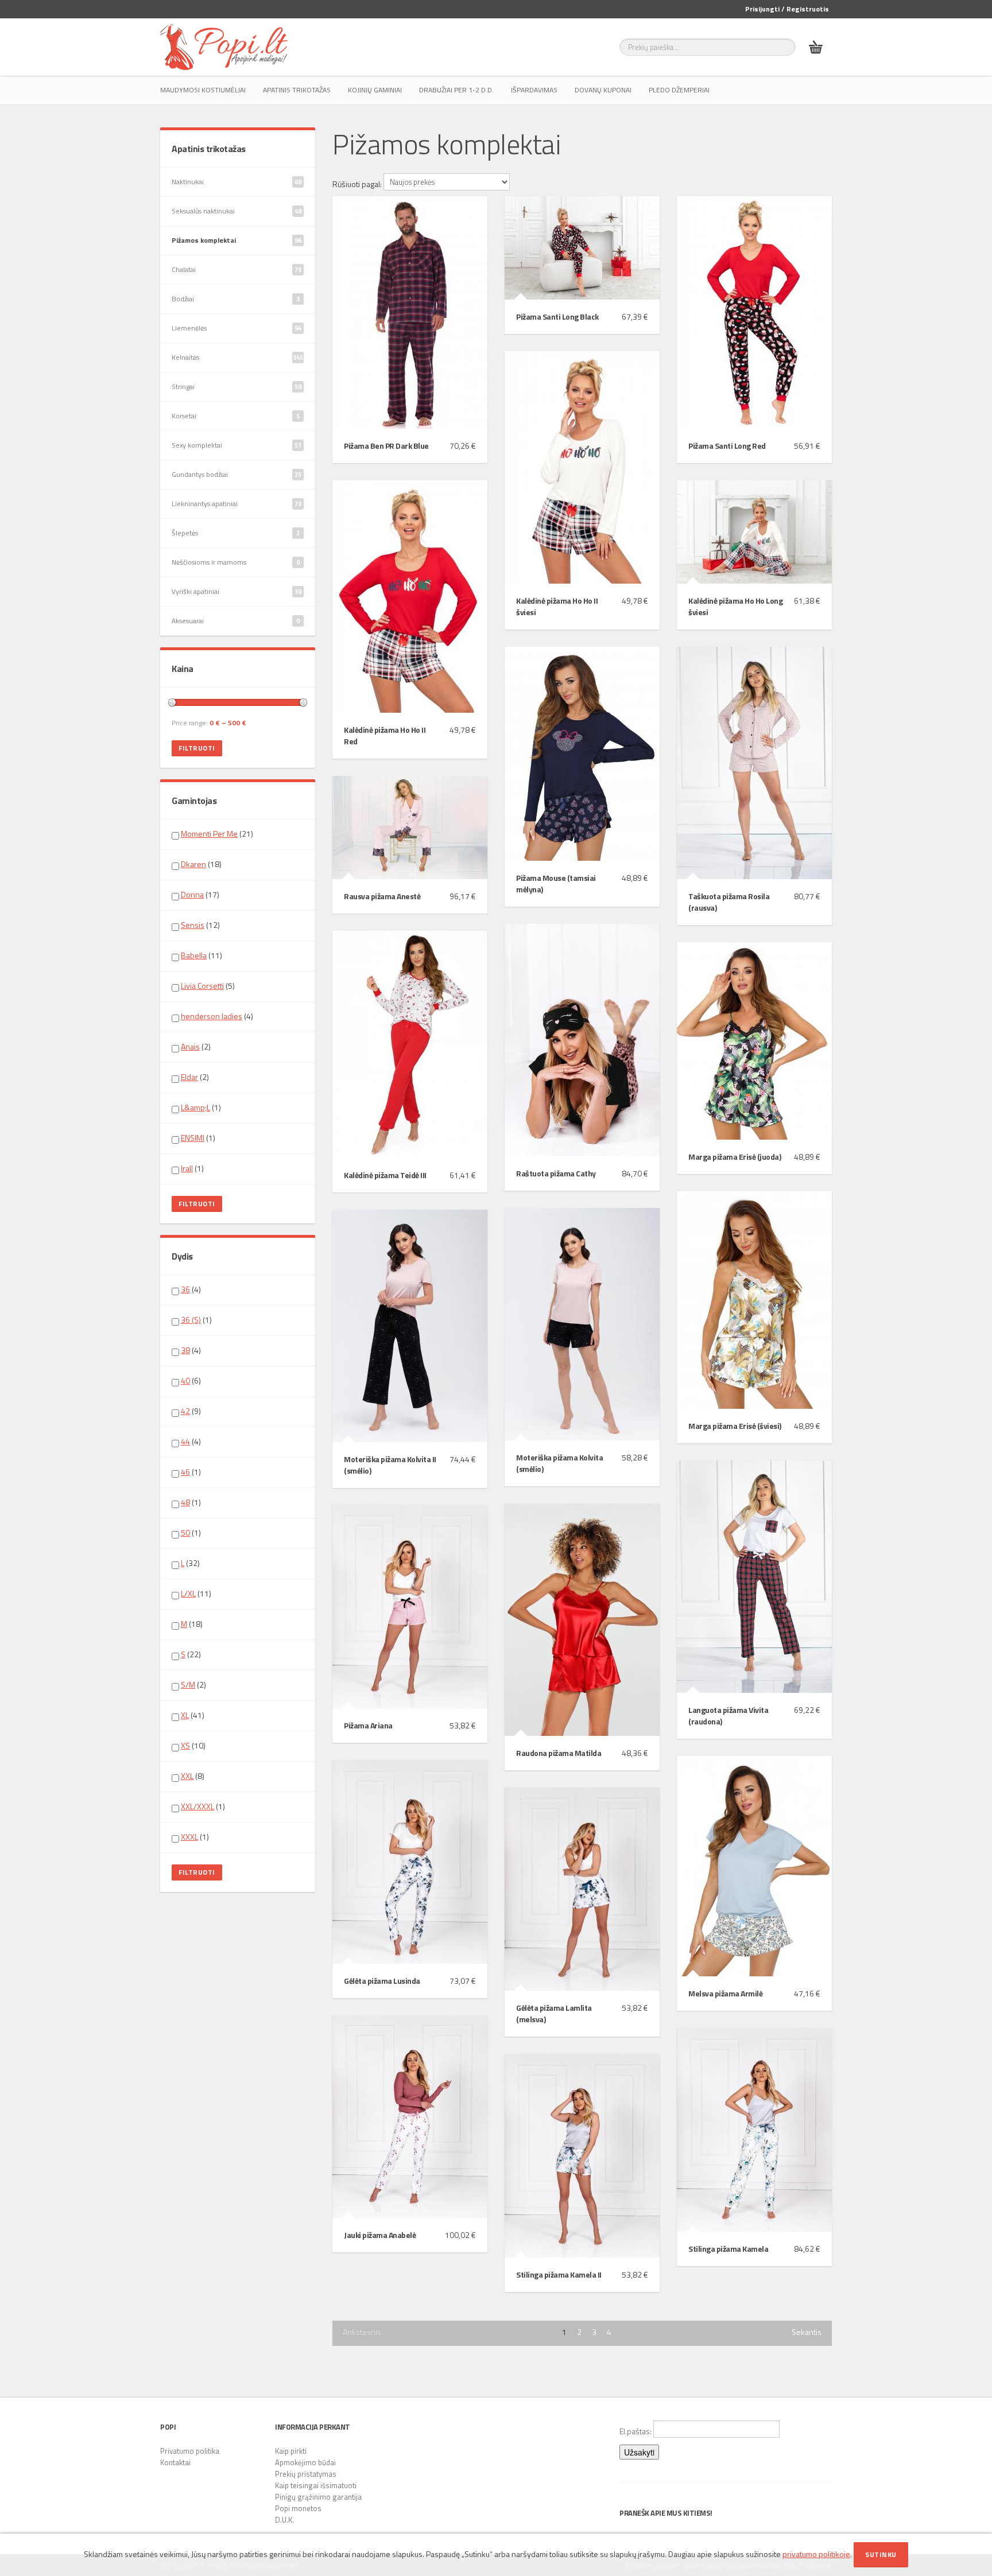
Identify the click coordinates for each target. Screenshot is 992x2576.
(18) (201, 864)
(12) (200, 925)
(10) (193, 1746)
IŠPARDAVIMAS (534, 90)
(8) (193, 1776)
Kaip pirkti (291, 2451)
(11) (201, 955)
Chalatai (237, 269)
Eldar (189, 1077)
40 (185, 1380)
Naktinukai (237, 182)
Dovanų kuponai (603, 90)
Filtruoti (197, 748)
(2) (196, 1047)
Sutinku (881, 2554)
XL (185, 1715)
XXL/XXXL (197, 1806)
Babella (194, 955)
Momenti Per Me (209, 834)
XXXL (189, 1837)
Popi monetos (298, 2508)
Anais (190, 1046)
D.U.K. (284, 2520)
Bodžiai (236, 299)
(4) (217, 1016)
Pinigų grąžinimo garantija (318, 2497)
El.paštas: (636, 2431)
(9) (191, 1411)
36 (185, 1289)
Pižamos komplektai (237, 240)
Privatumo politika (190, 2451)
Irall (187, 1168)
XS (185, 1745)
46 (185, 1472)
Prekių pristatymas (306, 2474)
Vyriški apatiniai (237, 591)
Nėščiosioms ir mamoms (236, 562)
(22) (191, 1654)
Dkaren (193, 864)
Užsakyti (639, 2452)
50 (185, 1532)
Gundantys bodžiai (237, 474)
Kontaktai (175, 2462)
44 (185, 1441)
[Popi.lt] (224, 47)
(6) (191, 1381)
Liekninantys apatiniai (237, 504)
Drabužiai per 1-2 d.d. (456, 90)
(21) (217, 834)
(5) (208, 986)
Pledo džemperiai (679, 90)
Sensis (193, 925)
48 (185, 1502)
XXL (187, 1776)
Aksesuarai (236, 621)
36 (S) (191, 1320)
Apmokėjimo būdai (305, 2462)
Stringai (237, 386)
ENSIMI (193, 1138)
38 (185, 1350)
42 (185, 1411)
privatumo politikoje (816, 2554)
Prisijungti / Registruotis (787, 9)
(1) (201, 1108)
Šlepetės (236, 533)
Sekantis (807, 2332)
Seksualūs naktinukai (237, 211)
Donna (192, 894)
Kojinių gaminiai (375, 90)
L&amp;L (195, 1107)
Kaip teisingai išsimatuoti (316, 2485)
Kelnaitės (237, 357)
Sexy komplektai (237, 445)
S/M (188, 1685)
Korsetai (236, 416)
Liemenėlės (237, 328)
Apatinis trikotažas (297, 90)
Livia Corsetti (202, 986)
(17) (200, 895)
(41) (193, 1715)
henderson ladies (212, 1016)
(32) (190, 1563)
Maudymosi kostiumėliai (203, 90)
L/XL (188, 1593)
